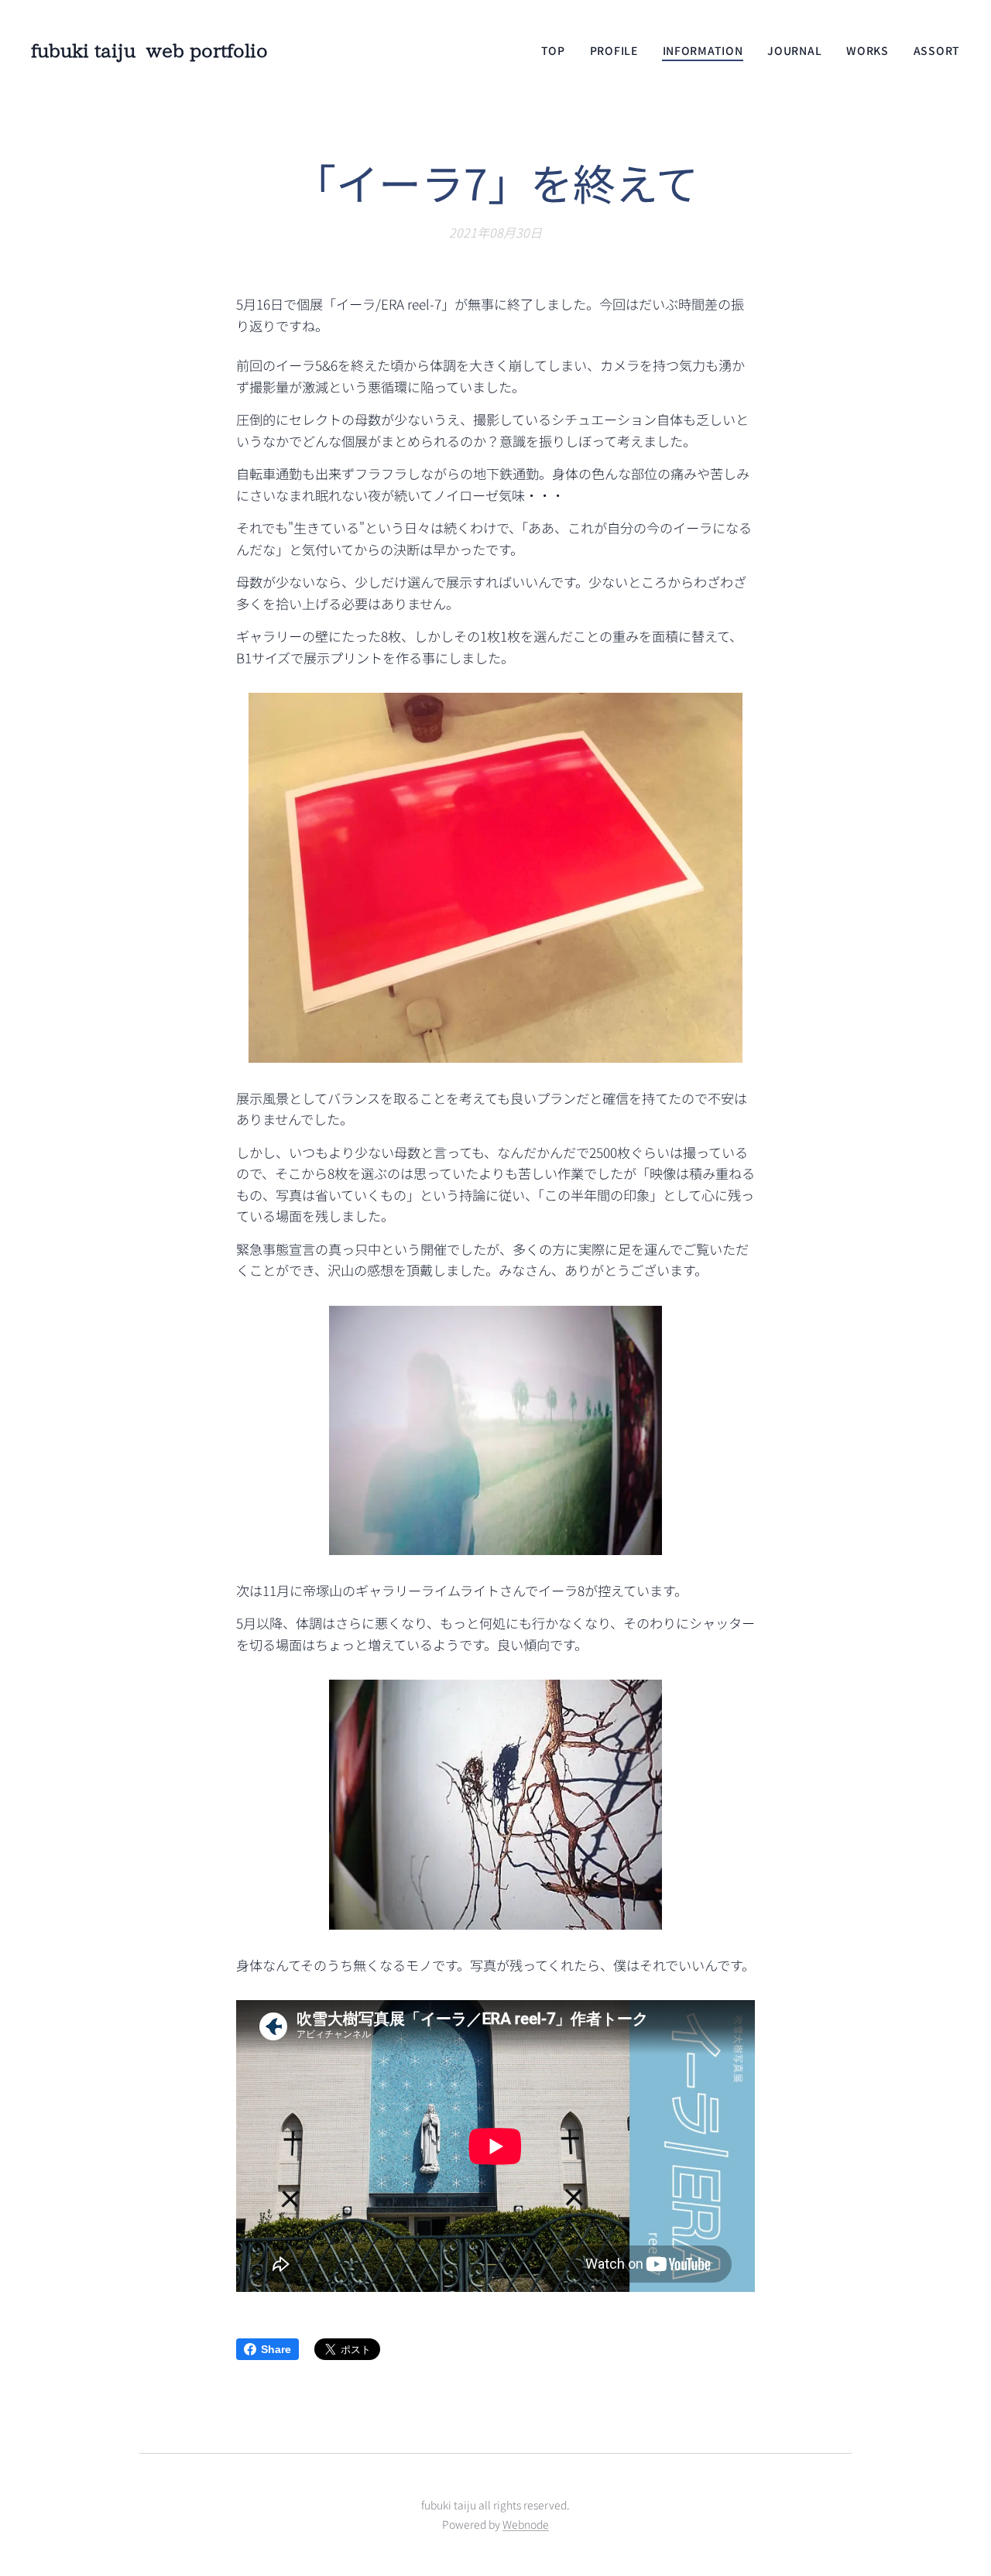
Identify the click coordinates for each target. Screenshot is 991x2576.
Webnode (526, 2524)
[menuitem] (557, 50)
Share (276, 2349)
